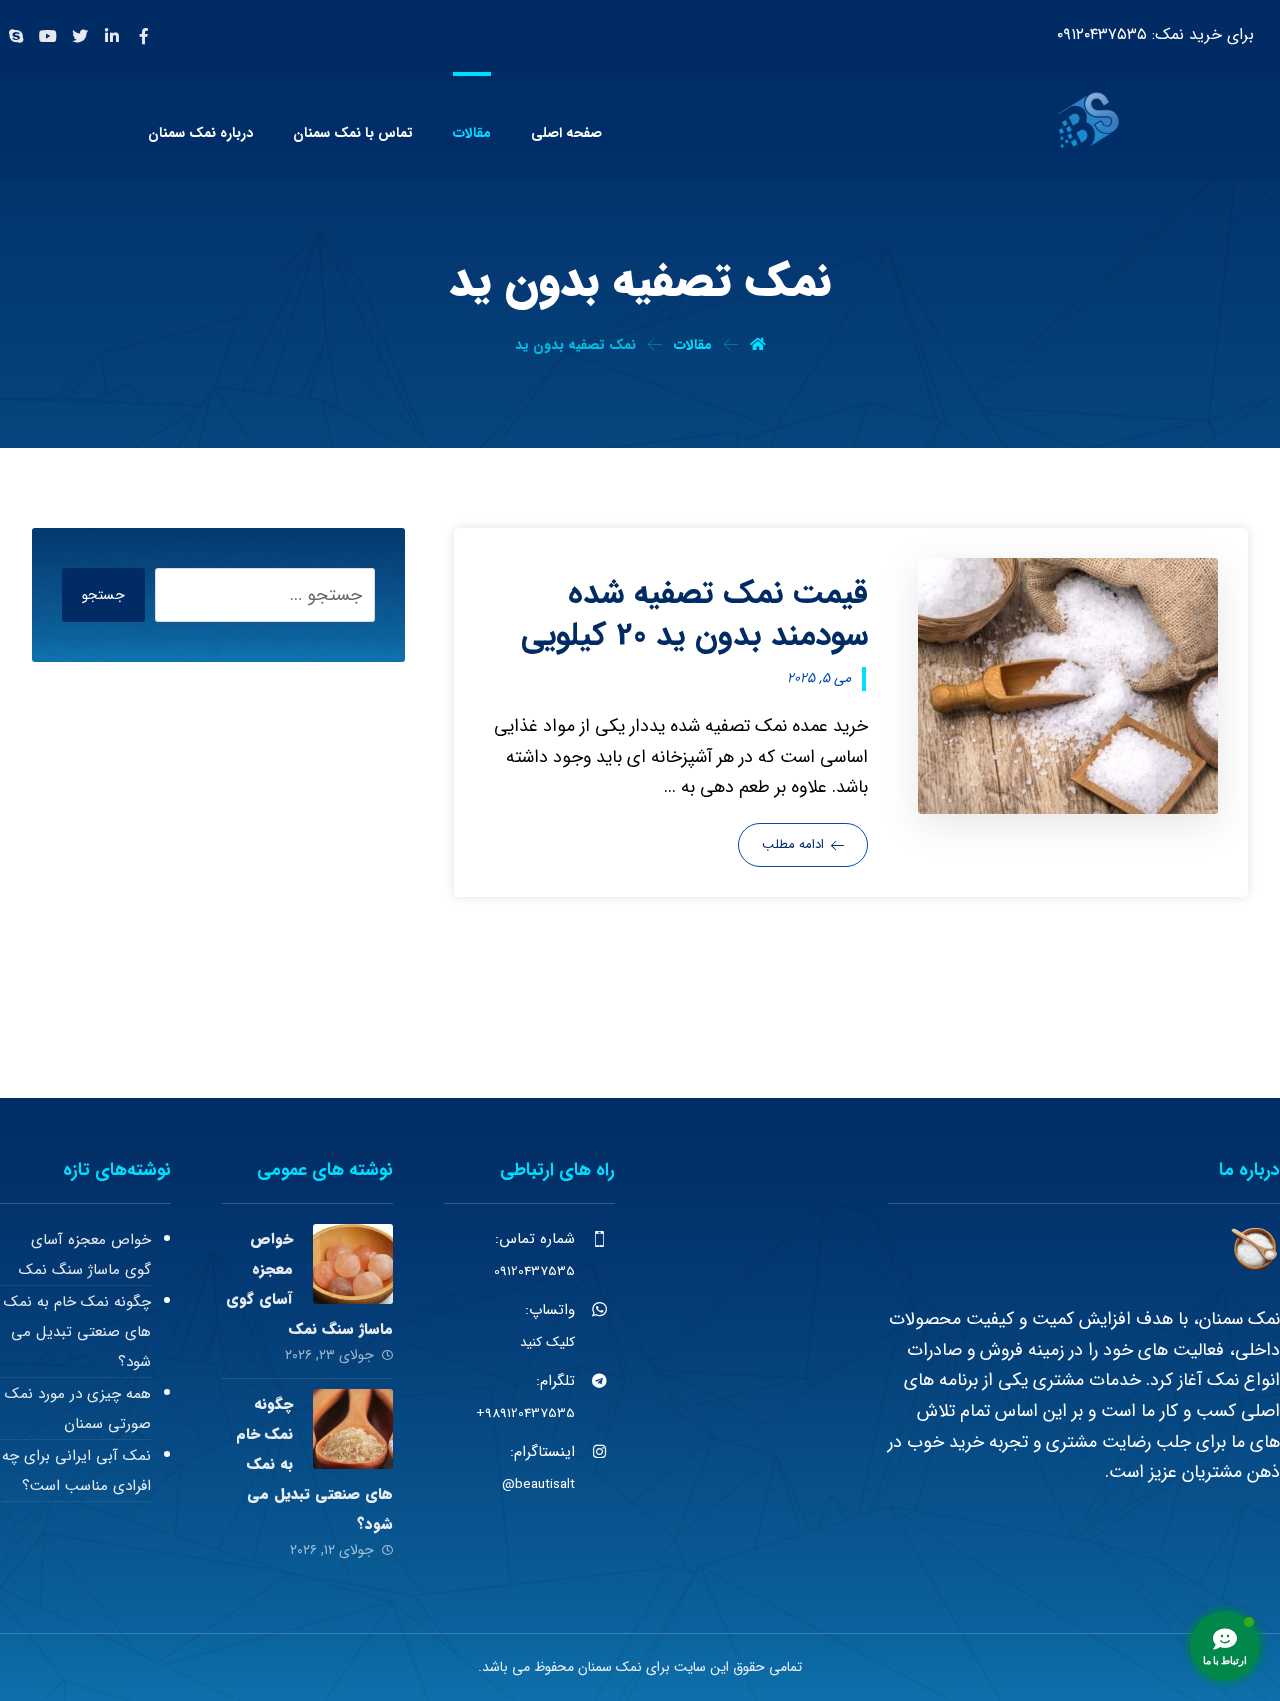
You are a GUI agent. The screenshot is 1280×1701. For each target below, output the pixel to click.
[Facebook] (144, 36)
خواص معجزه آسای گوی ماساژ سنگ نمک (85, 1255)
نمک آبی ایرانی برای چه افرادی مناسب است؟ (76, 1471)
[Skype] (16, 36)
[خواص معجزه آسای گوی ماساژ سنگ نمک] (353, 1264)
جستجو (103, 595)
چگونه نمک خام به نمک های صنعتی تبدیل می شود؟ (77, 1332)
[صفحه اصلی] (758, 345)
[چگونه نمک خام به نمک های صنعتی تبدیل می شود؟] (353, 1429)
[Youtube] (48, 36)
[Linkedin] (112, 36)
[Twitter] (80, 36)
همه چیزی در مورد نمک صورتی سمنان (78, 1409)
